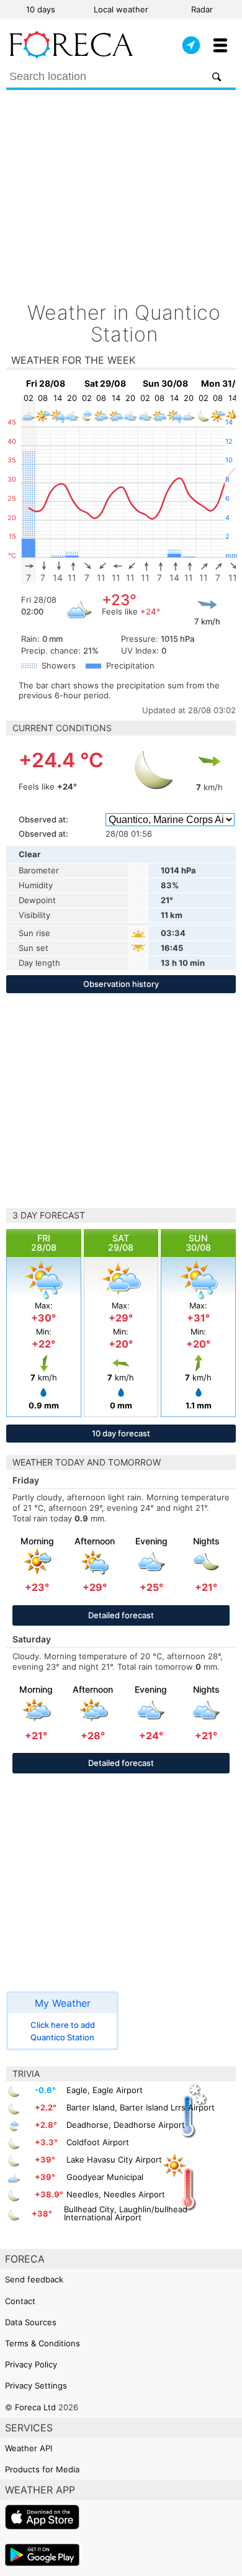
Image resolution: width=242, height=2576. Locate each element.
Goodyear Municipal (105, 2177)
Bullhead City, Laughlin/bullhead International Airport (126, 2213)
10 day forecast (121, 1433)
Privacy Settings (36, 2385)
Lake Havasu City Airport (114, 2159)
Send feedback (34, 2279)
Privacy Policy (31, 2364)
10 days (41, 9)
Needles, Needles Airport (116, 2194)
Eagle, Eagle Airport (105, 2090)
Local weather (121, 9)
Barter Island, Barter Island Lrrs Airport (141, 2107)
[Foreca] (71, 56)
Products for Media (42, 2469)
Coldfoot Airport (98, 2142)
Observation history (121, 984)
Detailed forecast (121, 1615)
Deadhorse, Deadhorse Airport (126, 2125)
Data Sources (31, 2322)
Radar (202, 9)
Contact (20, 2301)
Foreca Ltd (35, 2407)
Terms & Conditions (43, 2343)
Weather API (29, 2448)
